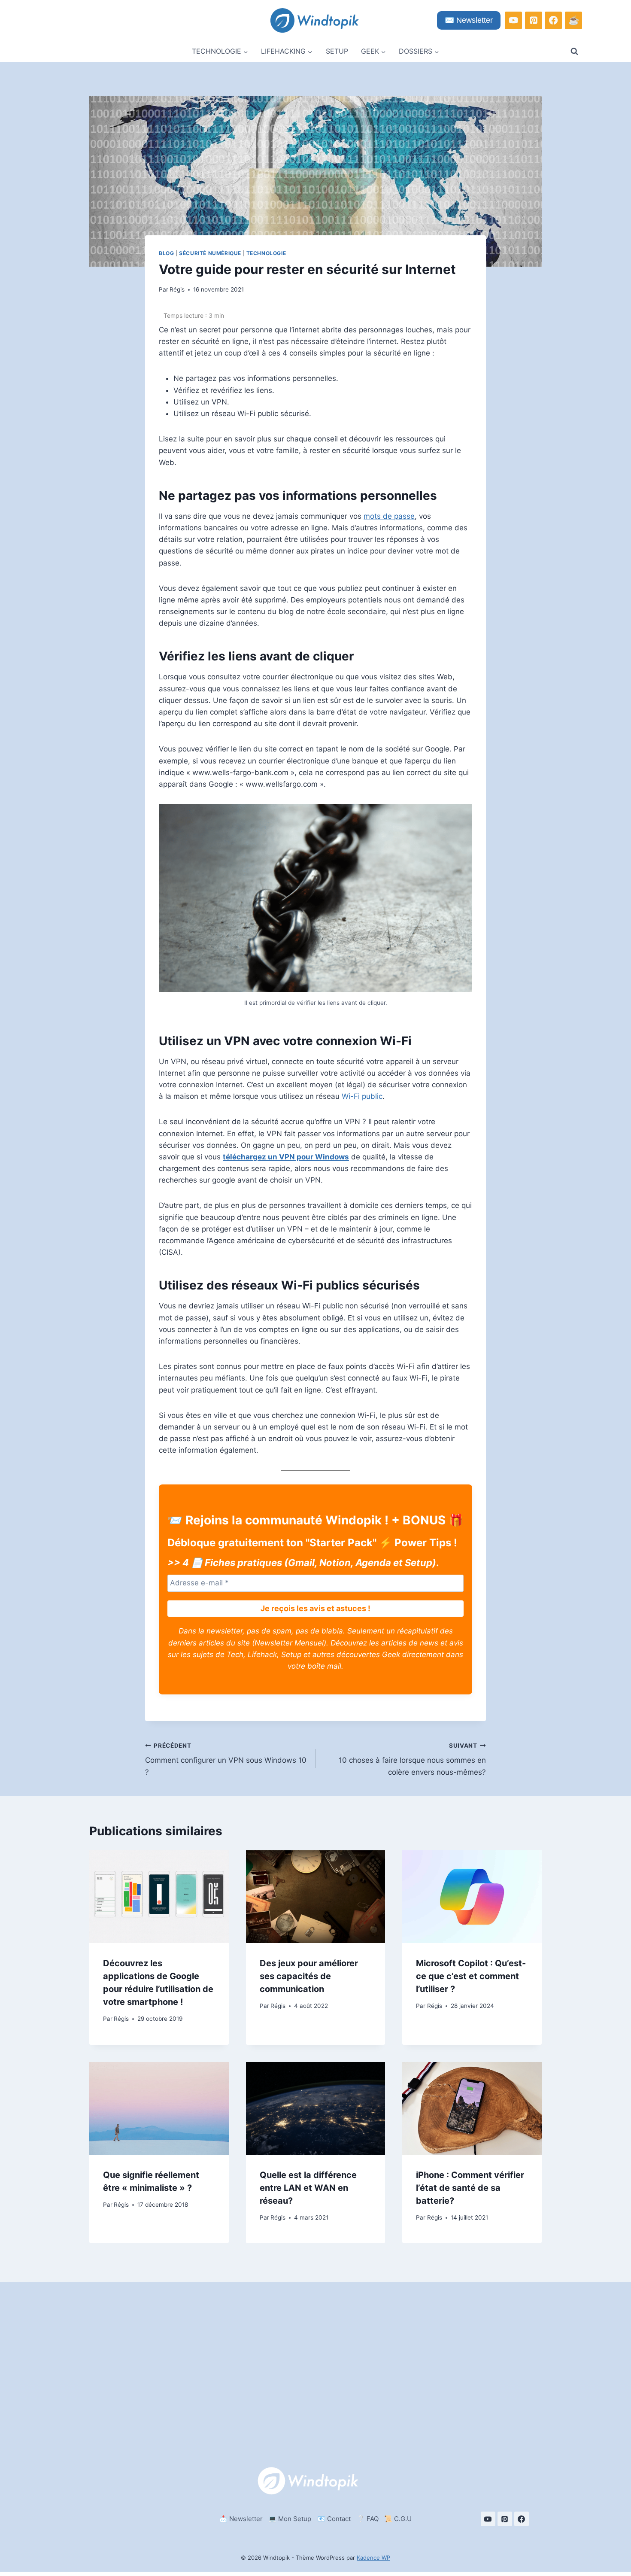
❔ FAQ (368, 2519)
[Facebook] (553, 20)
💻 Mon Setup (290, 2519)
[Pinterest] (534, 20)
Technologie (266, 253)
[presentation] (159, 1897)
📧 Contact (334, 2519)
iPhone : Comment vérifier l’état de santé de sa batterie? (470, 2188)
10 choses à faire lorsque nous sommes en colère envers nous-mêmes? (412, 1759)
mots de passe (389, 516)
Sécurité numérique (210, 253)
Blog (166, 253)
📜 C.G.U (398, 2519)
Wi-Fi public (362, 1096)
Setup (337, 51)
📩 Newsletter (241, 2519)
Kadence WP (373, 2558)
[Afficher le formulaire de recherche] (574, 52)
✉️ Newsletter (469, 20)
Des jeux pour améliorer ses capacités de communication (309, 1976)
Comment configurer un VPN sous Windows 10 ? (226, 1759)
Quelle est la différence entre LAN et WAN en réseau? (308, 2188)
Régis (177, 289)
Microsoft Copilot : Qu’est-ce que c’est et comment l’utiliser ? (471, 1976)
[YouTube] (513, 20)
